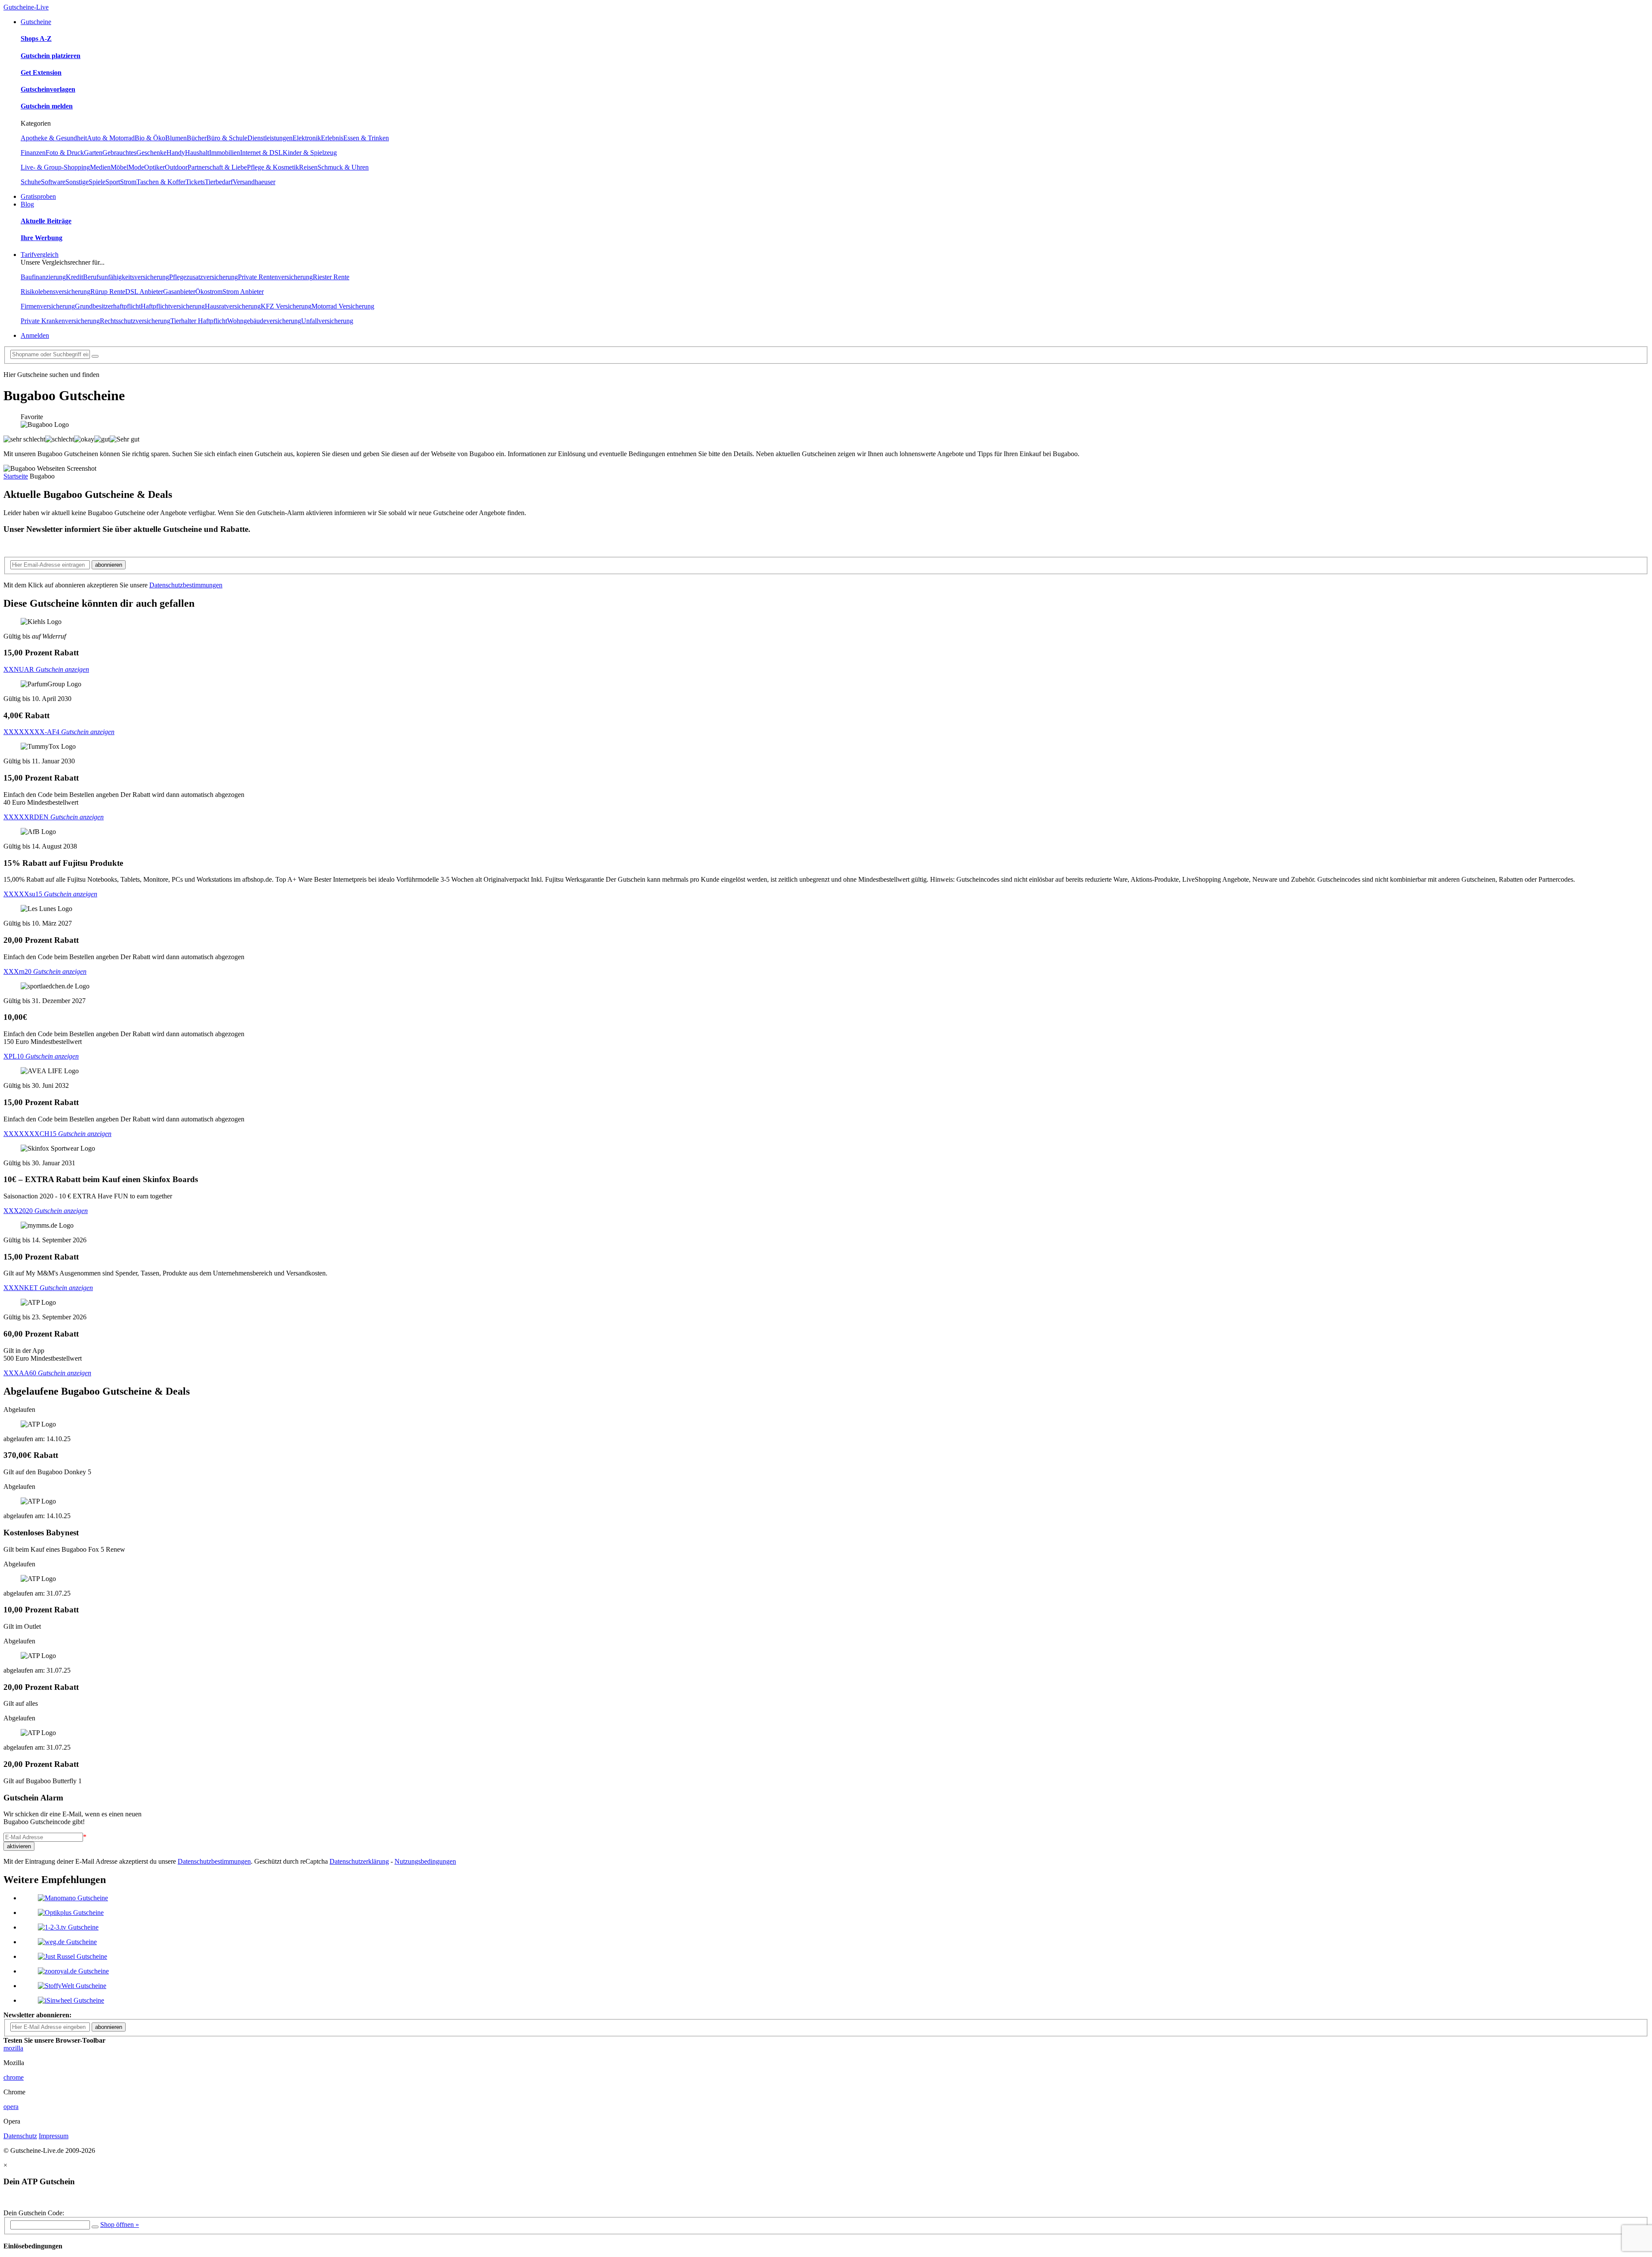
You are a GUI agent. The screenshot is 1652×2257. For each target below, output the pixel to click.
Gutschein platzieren (51, 56)
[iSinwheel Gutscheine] (71, 2000)
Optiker (154, 167)
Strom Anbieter (243, 292)
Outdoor (176, 167)
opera (11, 2107)
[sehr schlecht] (24, 439)
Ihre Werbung (42, 238)
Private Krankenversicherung (60, 321)
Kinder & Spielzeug (310, 153)
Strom (128, 182)
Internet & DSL (261, 153)
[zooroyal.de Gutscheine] (73, 1971)
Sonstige (77, 182)
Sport (113, 182)
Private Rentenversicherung (275, 277)
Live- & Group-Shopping (55, 167)
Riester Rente (331, 277)
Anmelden (35, 335)
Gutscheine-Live (26, 7)
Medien (100, 167)
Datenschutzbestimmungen (186, 585)
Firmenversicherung (48, 306)
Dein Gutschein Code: (34, 2213)
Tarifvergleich (40, 255)
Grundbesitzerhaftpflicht (108, 306)
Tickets (195, 182)
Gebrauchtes (119, 153)
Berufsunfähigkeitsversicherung (126, 277)
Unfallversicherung (327, 321)
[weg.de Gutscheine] (67, 1942)
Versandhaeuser (254, 182)
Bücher (197, 138)
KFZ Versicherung (286, 306)
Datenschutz (20, 2136)
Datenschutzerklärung (359, 1861)
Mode (136, 167)
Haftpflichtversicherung (173, 306)
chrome (14, 2077)
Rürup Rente (108, 292)
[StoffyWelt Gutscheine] (72, 1986)
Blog (27, 204)
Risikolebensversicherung (55, 292)
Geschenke (151, 153)
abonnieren (109, 565)
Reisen (308, 167)
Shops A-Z (36, 39)
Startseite (16, 476)
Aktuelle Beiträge (46, 221)
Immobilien (225, 153)
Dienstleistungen (270, 138)
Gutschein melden (47, 106)
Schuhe (31, 182)
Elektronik (307, 138)
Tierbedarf (219, 182)
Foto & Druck (65, 153)
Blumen (176, 138)
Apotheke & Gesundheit (54, 138)
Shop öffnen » (120, 2225)
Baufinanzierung (43, 277)
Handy (176, 153)
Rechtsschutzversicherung (135, 321)
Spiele (97, 182)
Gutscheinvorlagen (48, 89)
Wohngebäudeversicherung (264, 321)
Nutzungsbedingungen (425, 1861)
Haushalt (197, 153)
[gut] (102, 439)
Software (53, 182)
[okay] (84, 439)
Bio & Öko (150, 138)
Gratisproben (38, 196)
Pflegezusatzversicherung (203, 277)
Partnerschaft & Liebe (217, 167)
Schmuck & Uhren (343, 167)
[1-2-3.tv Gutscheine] (68, 1927)
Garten (93, 153)
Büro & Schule (227, 138)
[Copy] (95, 2227)
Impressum (54, 2136)
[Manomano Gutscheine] (73, 1898)
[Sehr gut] (125, 439)
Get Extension (41, 73)
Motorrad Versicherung (343, 306)
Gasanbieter (179, 292)
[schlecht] (60, 439)
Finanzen (33, 153)
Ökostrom (209, 292)
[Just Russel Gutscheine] (72, 1956)
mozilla (13, 2048)
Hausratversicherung (233, 306)
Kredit (74, 277)
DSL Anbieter (144, 292)
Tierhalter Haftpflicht (199, 321)
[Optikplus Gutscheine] (71, 1913)
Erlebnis (332, 138)
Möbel (119, 167)
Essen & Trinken (366, 138)
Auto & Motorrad (111, 138)
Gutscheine (36, 22)
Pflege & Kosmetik (273, 167)
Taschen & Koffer (161, 182)
